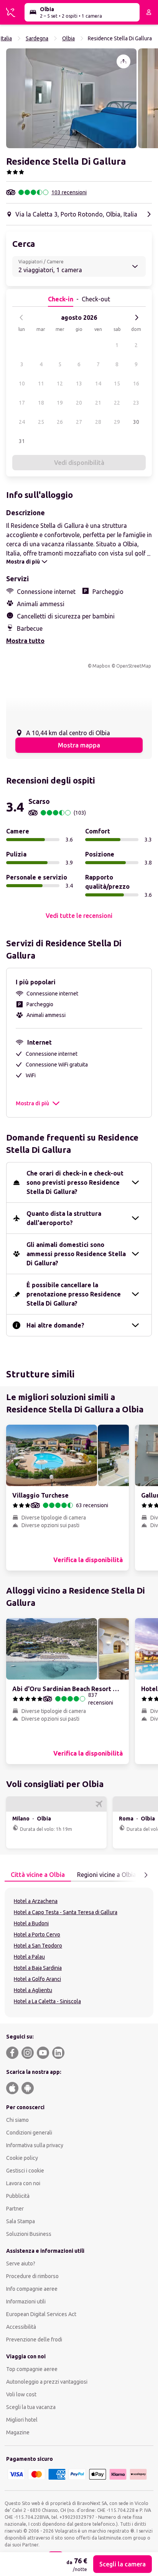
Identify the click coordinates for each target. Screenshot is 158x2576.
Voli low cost (21, 2394)
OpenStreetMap (134, 666)
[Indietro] (21, 317)
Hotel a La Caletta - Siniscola (47, 2001)
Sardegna (37, 38)
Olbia (68, 38)
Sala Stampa (21, 2221)
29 (117, 422)
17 (22, 403)
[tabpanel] (79, 1953)
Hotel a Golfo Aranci (37, 1979)
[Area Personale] (149, 12)
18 (41, 403)
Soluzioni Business (29, 2234)
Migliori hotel (22, 2420)
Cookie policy (22, 2158)
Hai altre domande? (55, 1325)
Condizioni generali (29, 2133)
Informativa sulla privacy (35, 2145)
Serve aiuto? (21, 2264)
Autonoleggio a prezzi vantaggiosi (47, 2382)
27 (79, 422)
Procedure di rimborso (32, 2276)
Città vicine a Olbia (38, 1875)
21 (98, 403)
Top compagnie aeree (32, 2369)
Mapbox (101, 666)
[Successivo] (137, 317)
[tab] (38, 1875)
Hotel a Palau (29, 1957)
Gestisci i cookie (25, 2171)
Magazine (18, 2432)
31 (22, 441)
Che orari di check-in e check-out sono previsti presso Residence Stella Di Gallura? (75, 1182)
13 (79, 384)
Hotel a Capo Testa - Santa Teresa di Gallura (66, 1912)
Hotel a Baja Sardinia (38, 1968)
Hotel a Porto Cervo (37, 1934)
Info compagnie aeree (32, 2289)
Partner (15, 2209)
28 (98, 422)
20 (79, 403)
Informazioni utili (26, 2302)
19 (60, 403)
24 (22, 422)
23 (136, 403)
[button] (71, 98)
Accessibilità (21, 2327)
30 (136, 422)
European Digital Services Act (41, 2314)
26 (60, 422)
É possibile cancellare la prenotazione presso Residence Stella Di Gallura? (74, 1294)
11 (41, 384)
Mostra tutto (25, 641)
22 (117, 403)
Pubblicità (18, 2196)
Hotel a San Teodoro (38, 1946)
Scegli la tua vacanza (31, 2407)
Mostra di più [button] (32, 1103)
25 (41, 422)
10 (22, 384)
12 (60, 384)
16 (136, 384)
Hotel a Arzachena (36, 1901)
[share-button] (123, 61)
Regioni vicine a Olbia (107, 1875)
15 (117, 384)
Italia (6, 38)
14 (98, 384)
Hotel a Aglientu (33, 1990)
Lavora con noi (23, 2183)
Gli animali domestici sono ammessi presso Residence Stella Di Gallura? (76, 1254)
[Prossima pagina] (146, 1875)
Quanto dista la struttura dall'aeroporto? (64, 1218)
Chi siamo (17, 2120)
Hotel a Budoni (31, 1923)
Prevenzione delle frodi (34, 2340)
